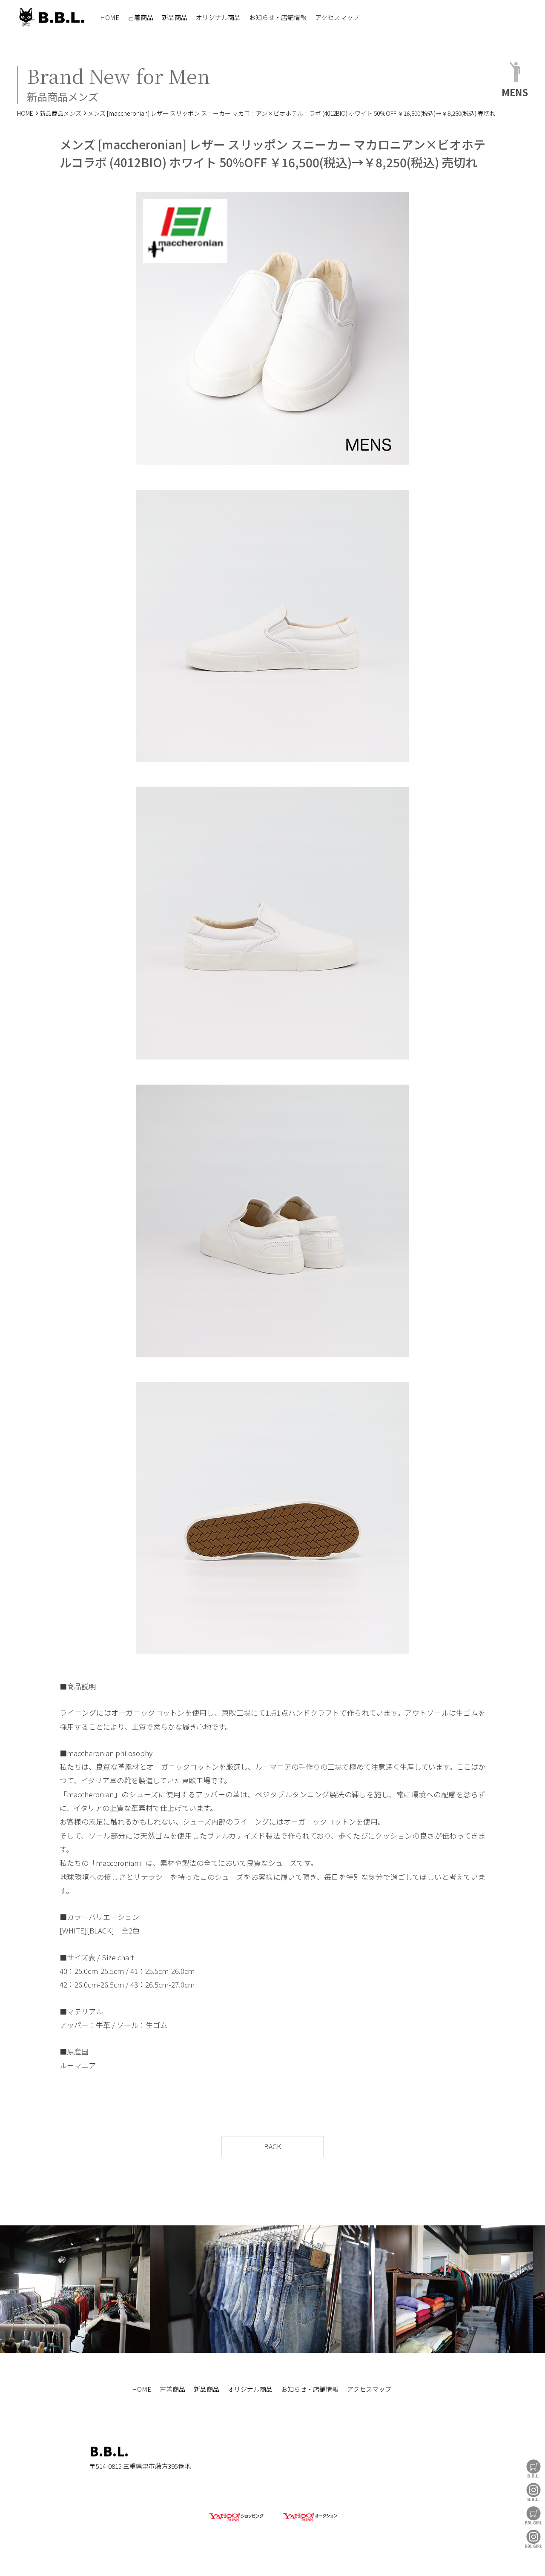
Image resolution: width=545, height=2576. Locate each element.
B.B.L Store (534, 2469)
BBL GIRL (534, 2539)
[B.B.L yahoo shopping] (236, 2521)
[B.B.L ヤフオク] (309, 2521)
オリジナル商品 (218, 17)
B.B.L (51, 17)
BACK (272, 2146)
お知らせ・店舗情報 (278, 17)
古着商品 (141, 17)
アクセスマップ (337, 17)
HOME (110, 17)
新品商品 (175, 17)
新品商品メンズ (60, 113)
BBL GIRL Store (534, 2515)
